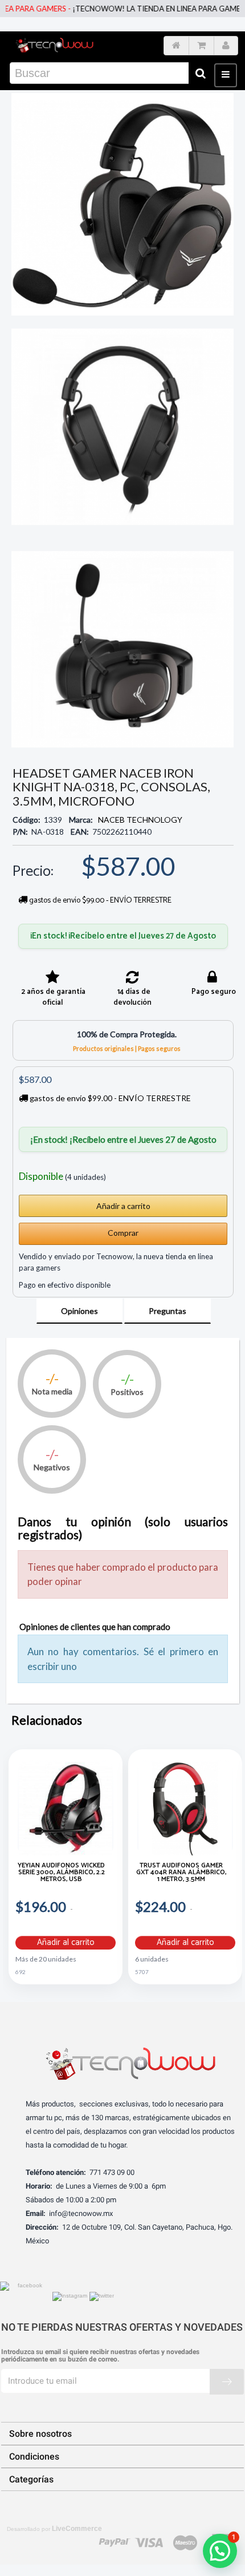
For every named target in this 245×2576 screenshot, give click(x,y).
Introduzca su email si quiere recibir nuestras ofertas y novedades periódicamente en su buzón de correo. (100, 2356)
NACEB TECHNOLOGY (140, 820)
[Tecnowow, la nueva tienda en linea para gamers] (54, 44)
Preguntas (168, 1311)
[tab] (79, 1311)
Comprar (123, 1233)
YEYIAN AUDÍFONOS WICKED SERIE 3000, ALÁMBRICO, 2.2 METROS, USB (61, 1873)
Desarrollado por (54, 2529)
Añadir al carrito (66, 1943)
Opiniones (79, 1311)
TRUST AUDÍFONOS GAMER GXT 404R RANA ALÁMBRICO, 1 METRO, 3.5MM (181, 1873)
